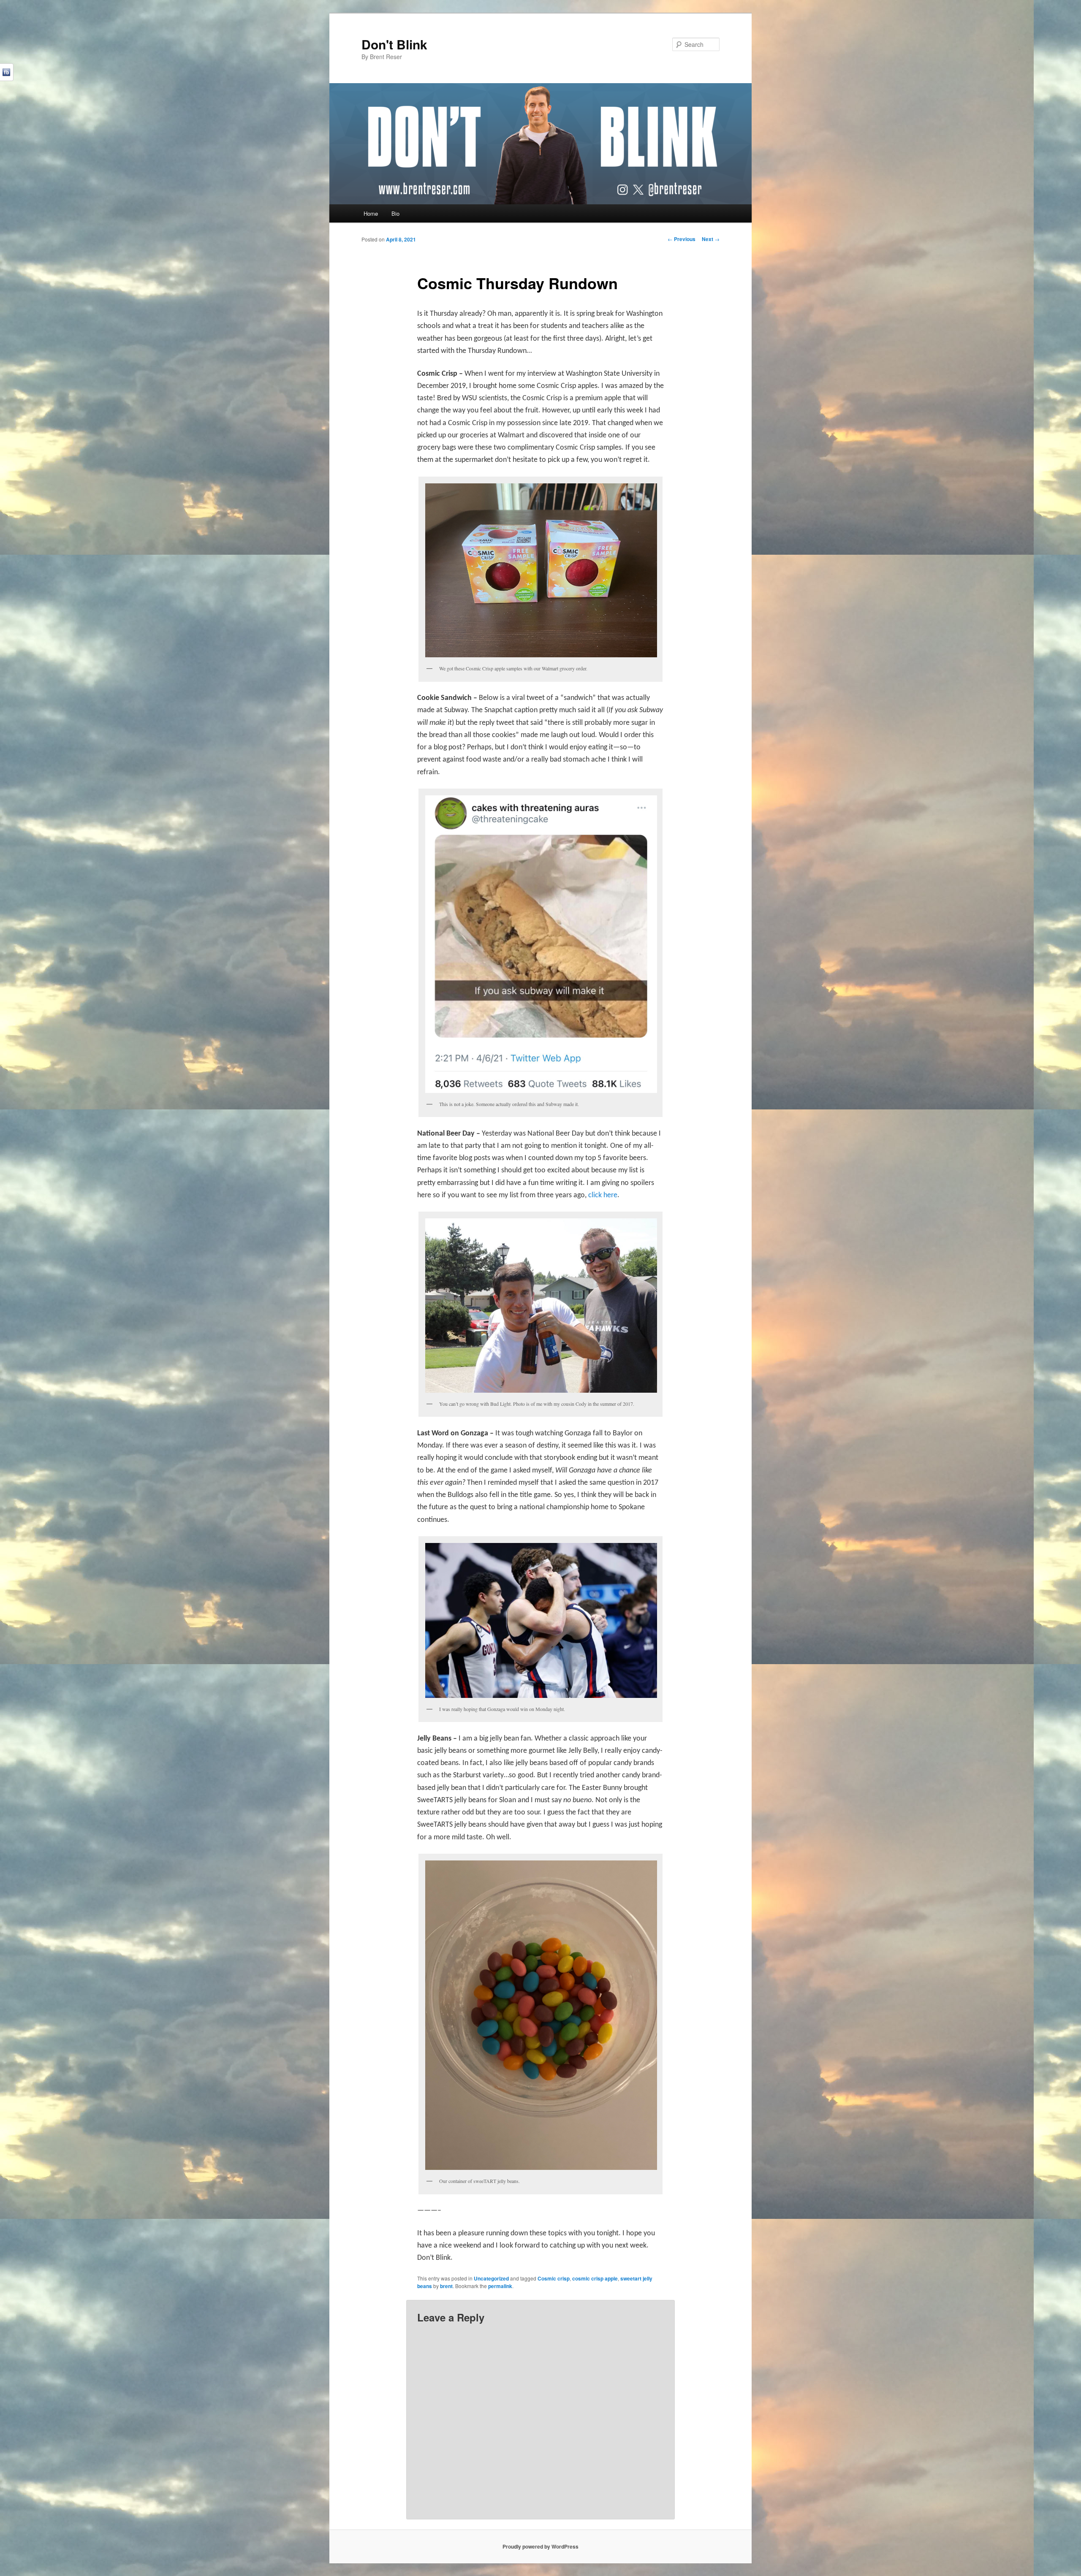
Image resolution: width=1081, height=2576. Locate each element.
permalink (500, 2286)
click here (603, 1195)
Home (371, 213)
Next (711, 239)
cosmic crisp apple (595, 2278)
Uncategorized (491, 2278)
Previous (682, 239)
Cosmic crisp (554, 2278)
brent (446, 2286)
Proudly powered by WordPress (540, 2546)
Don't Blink (394, 44)
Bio (395, 213)
